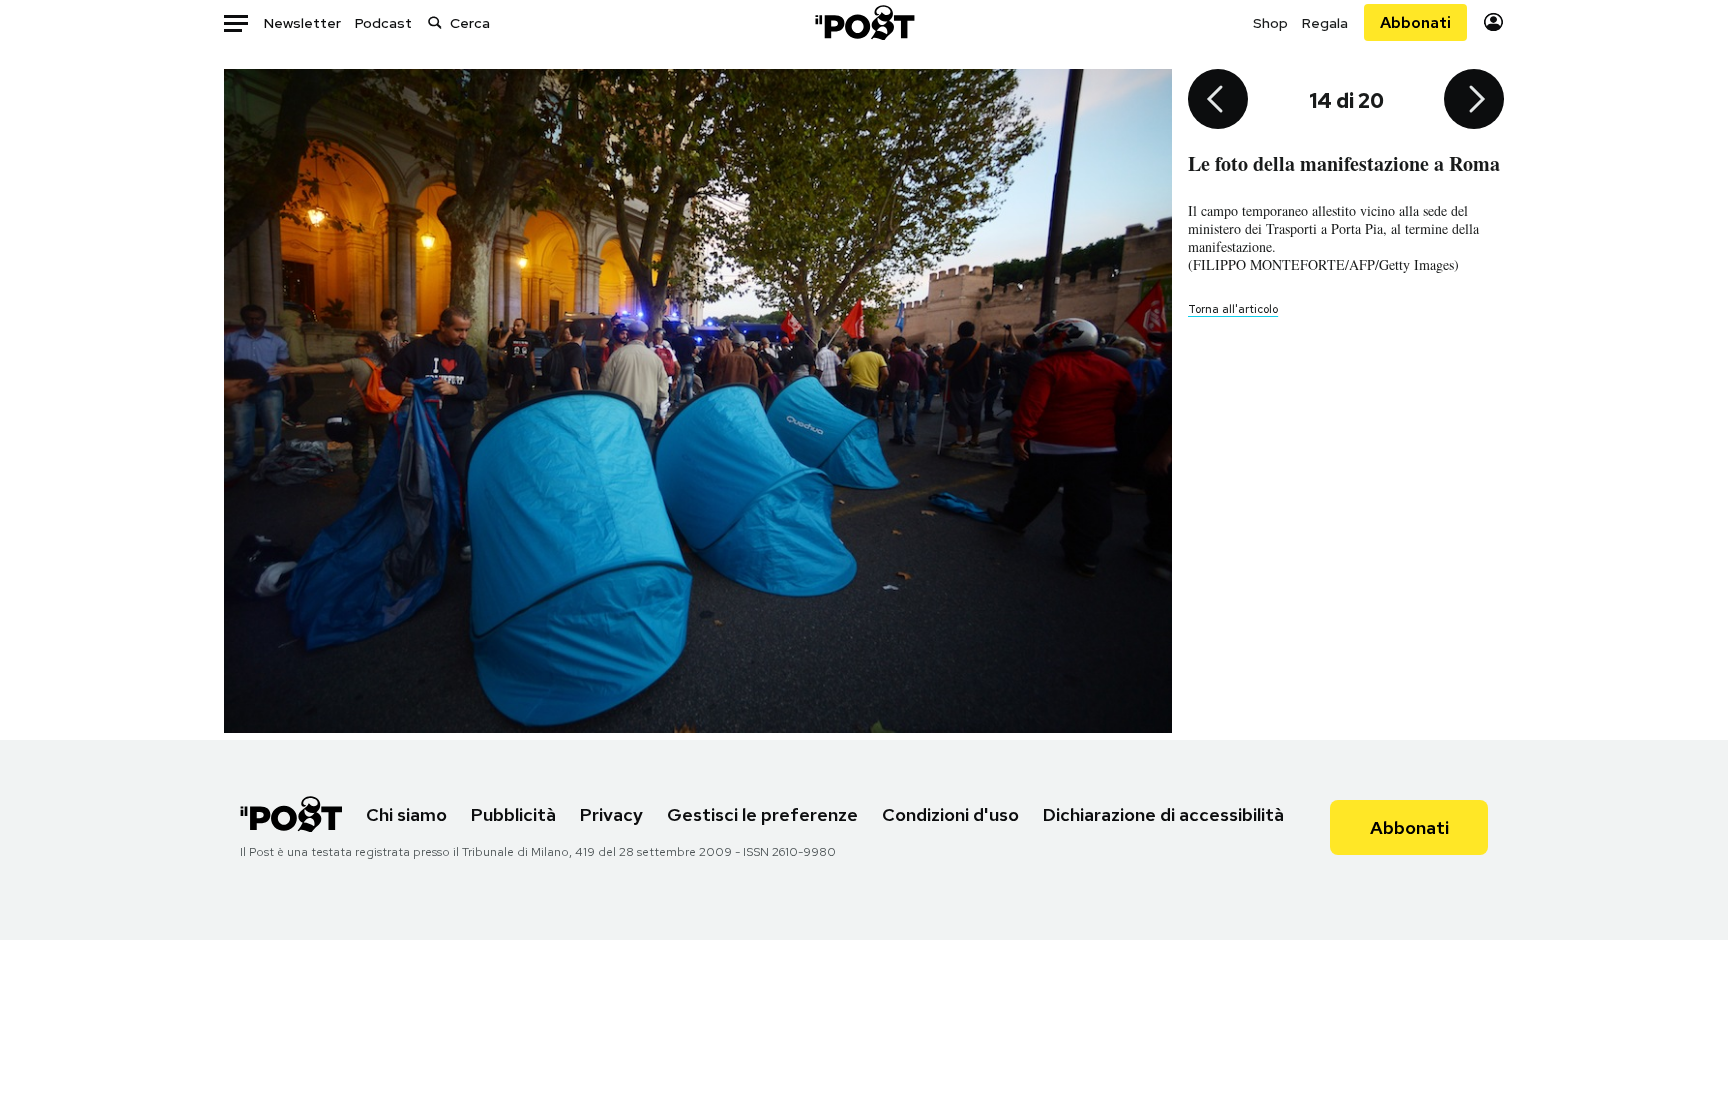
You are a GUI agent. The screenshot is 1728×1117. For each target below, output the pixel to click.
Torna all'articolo (1233, 309)
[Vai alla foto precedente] (1218, 101)
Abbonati (1415, 22)
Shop (1270, 23)
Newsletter (302, 23)
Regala (1325, 23)
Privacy (611, 814)
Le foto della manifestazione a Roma (1344, 163)
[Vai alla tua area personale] (1493, 22)
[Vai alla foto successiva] (1474, 101)
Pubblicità (513, 814)
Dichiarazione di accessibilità (1163, 814)
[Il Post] (864, 22)
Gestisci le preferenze (762, 814)
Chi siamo (406, 814)
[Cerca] (435, 22)
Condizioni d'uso (950, 814)
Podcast (383, 23)
